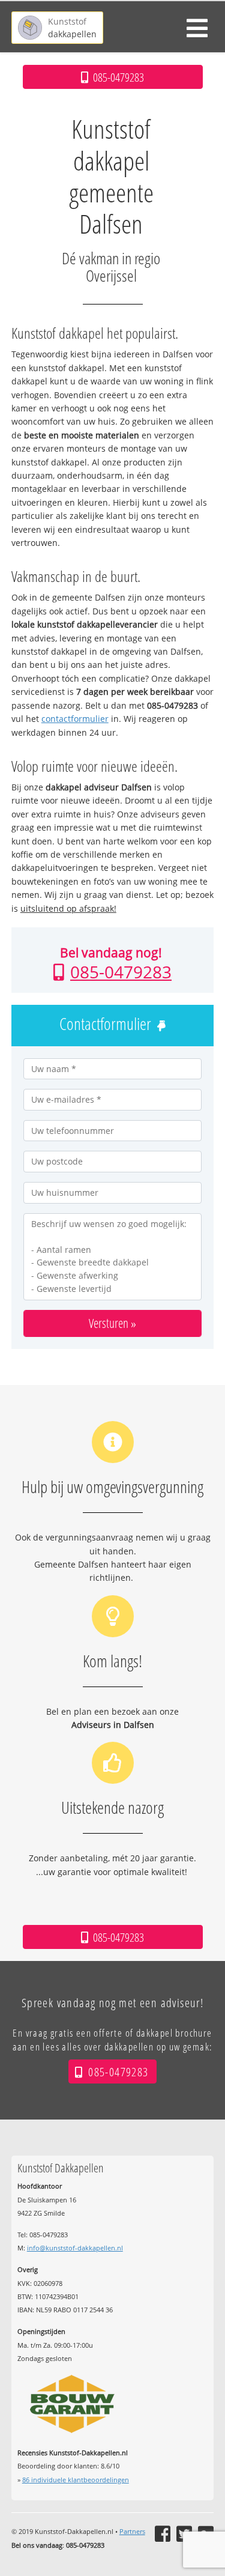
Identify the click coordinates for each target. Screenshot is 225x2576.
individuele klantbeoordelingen (76, 2480)
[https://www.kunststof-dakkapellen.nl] (57, 28)
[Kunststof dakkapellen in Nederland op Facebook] (163, 2534)
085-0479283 (121, 972)
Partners (132, 2531)
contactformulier (75, 719)
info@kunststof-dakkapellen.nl (75, 2248)
